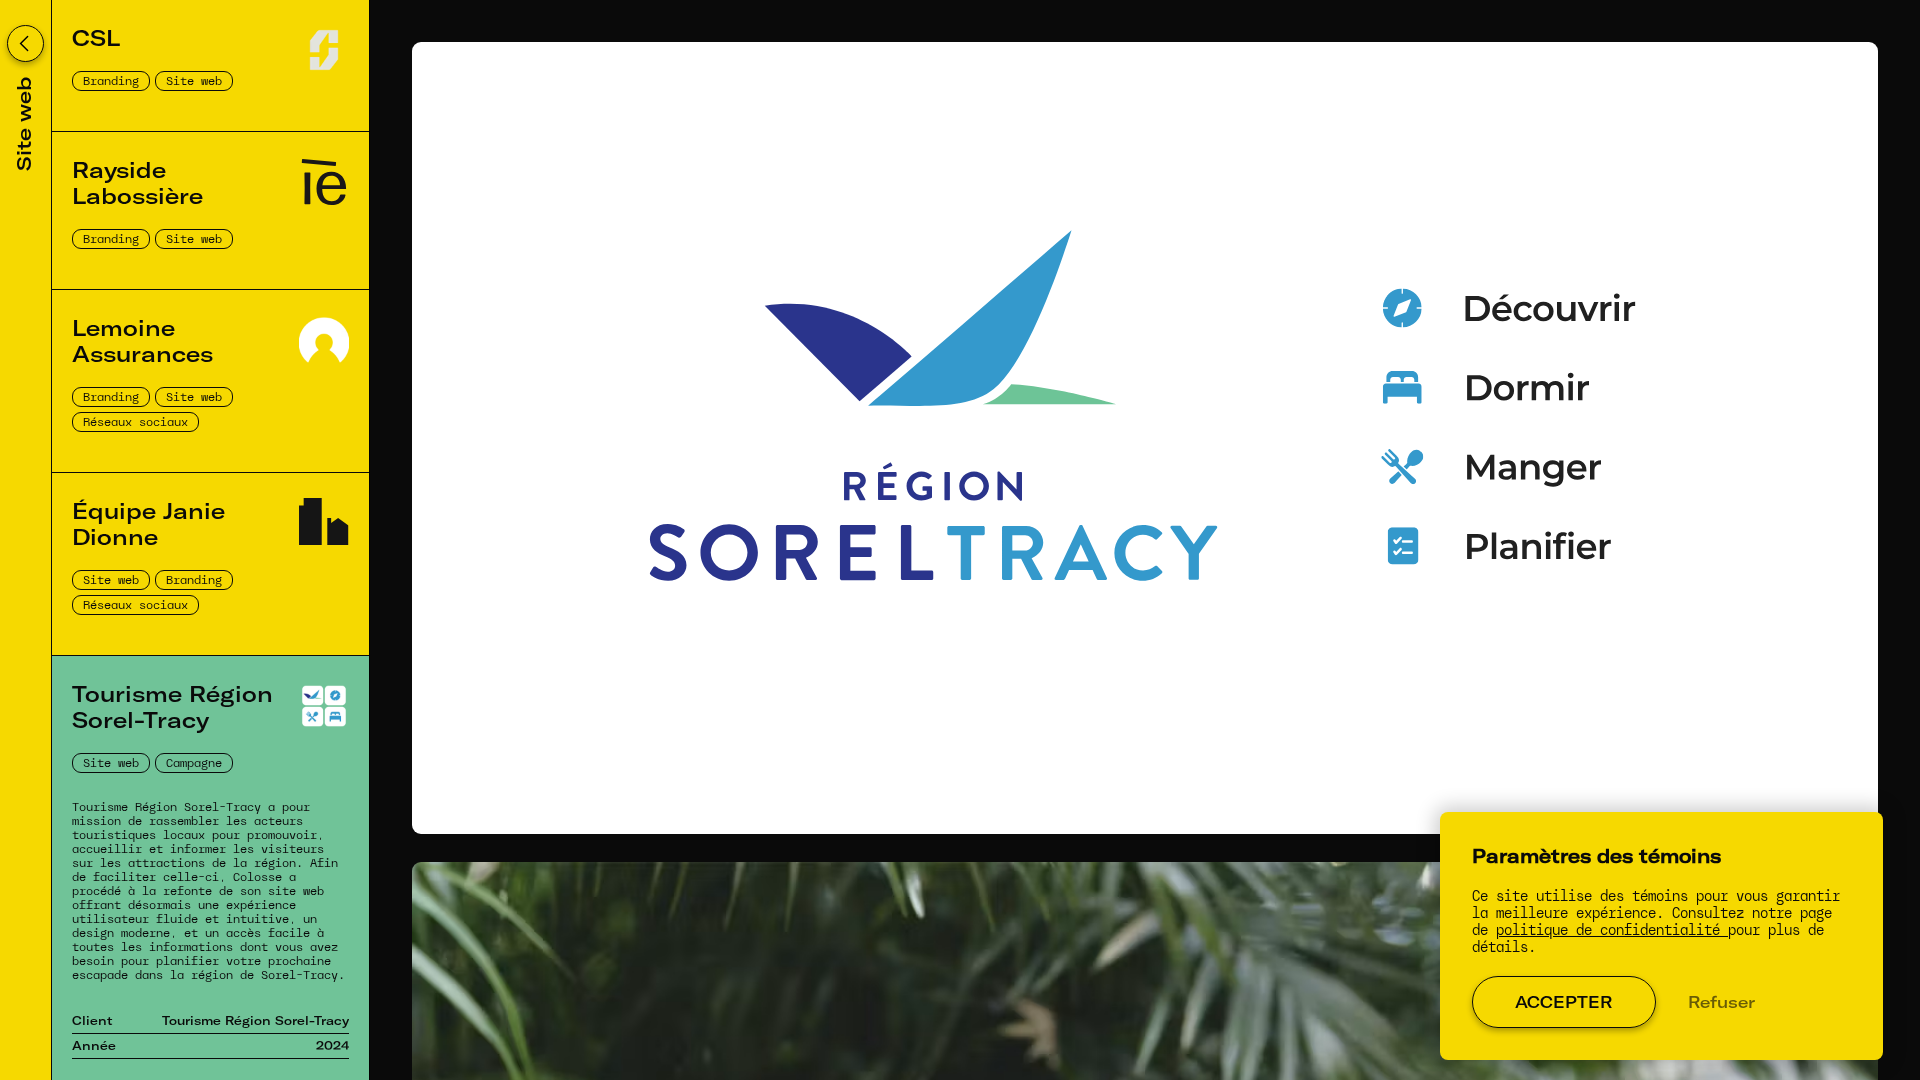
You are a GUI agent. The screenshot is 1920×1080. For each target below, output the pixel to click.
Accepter (1563, 1002)
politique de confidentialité (1612, 930)
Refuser (1721, 1002)
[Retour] (25, 43)
